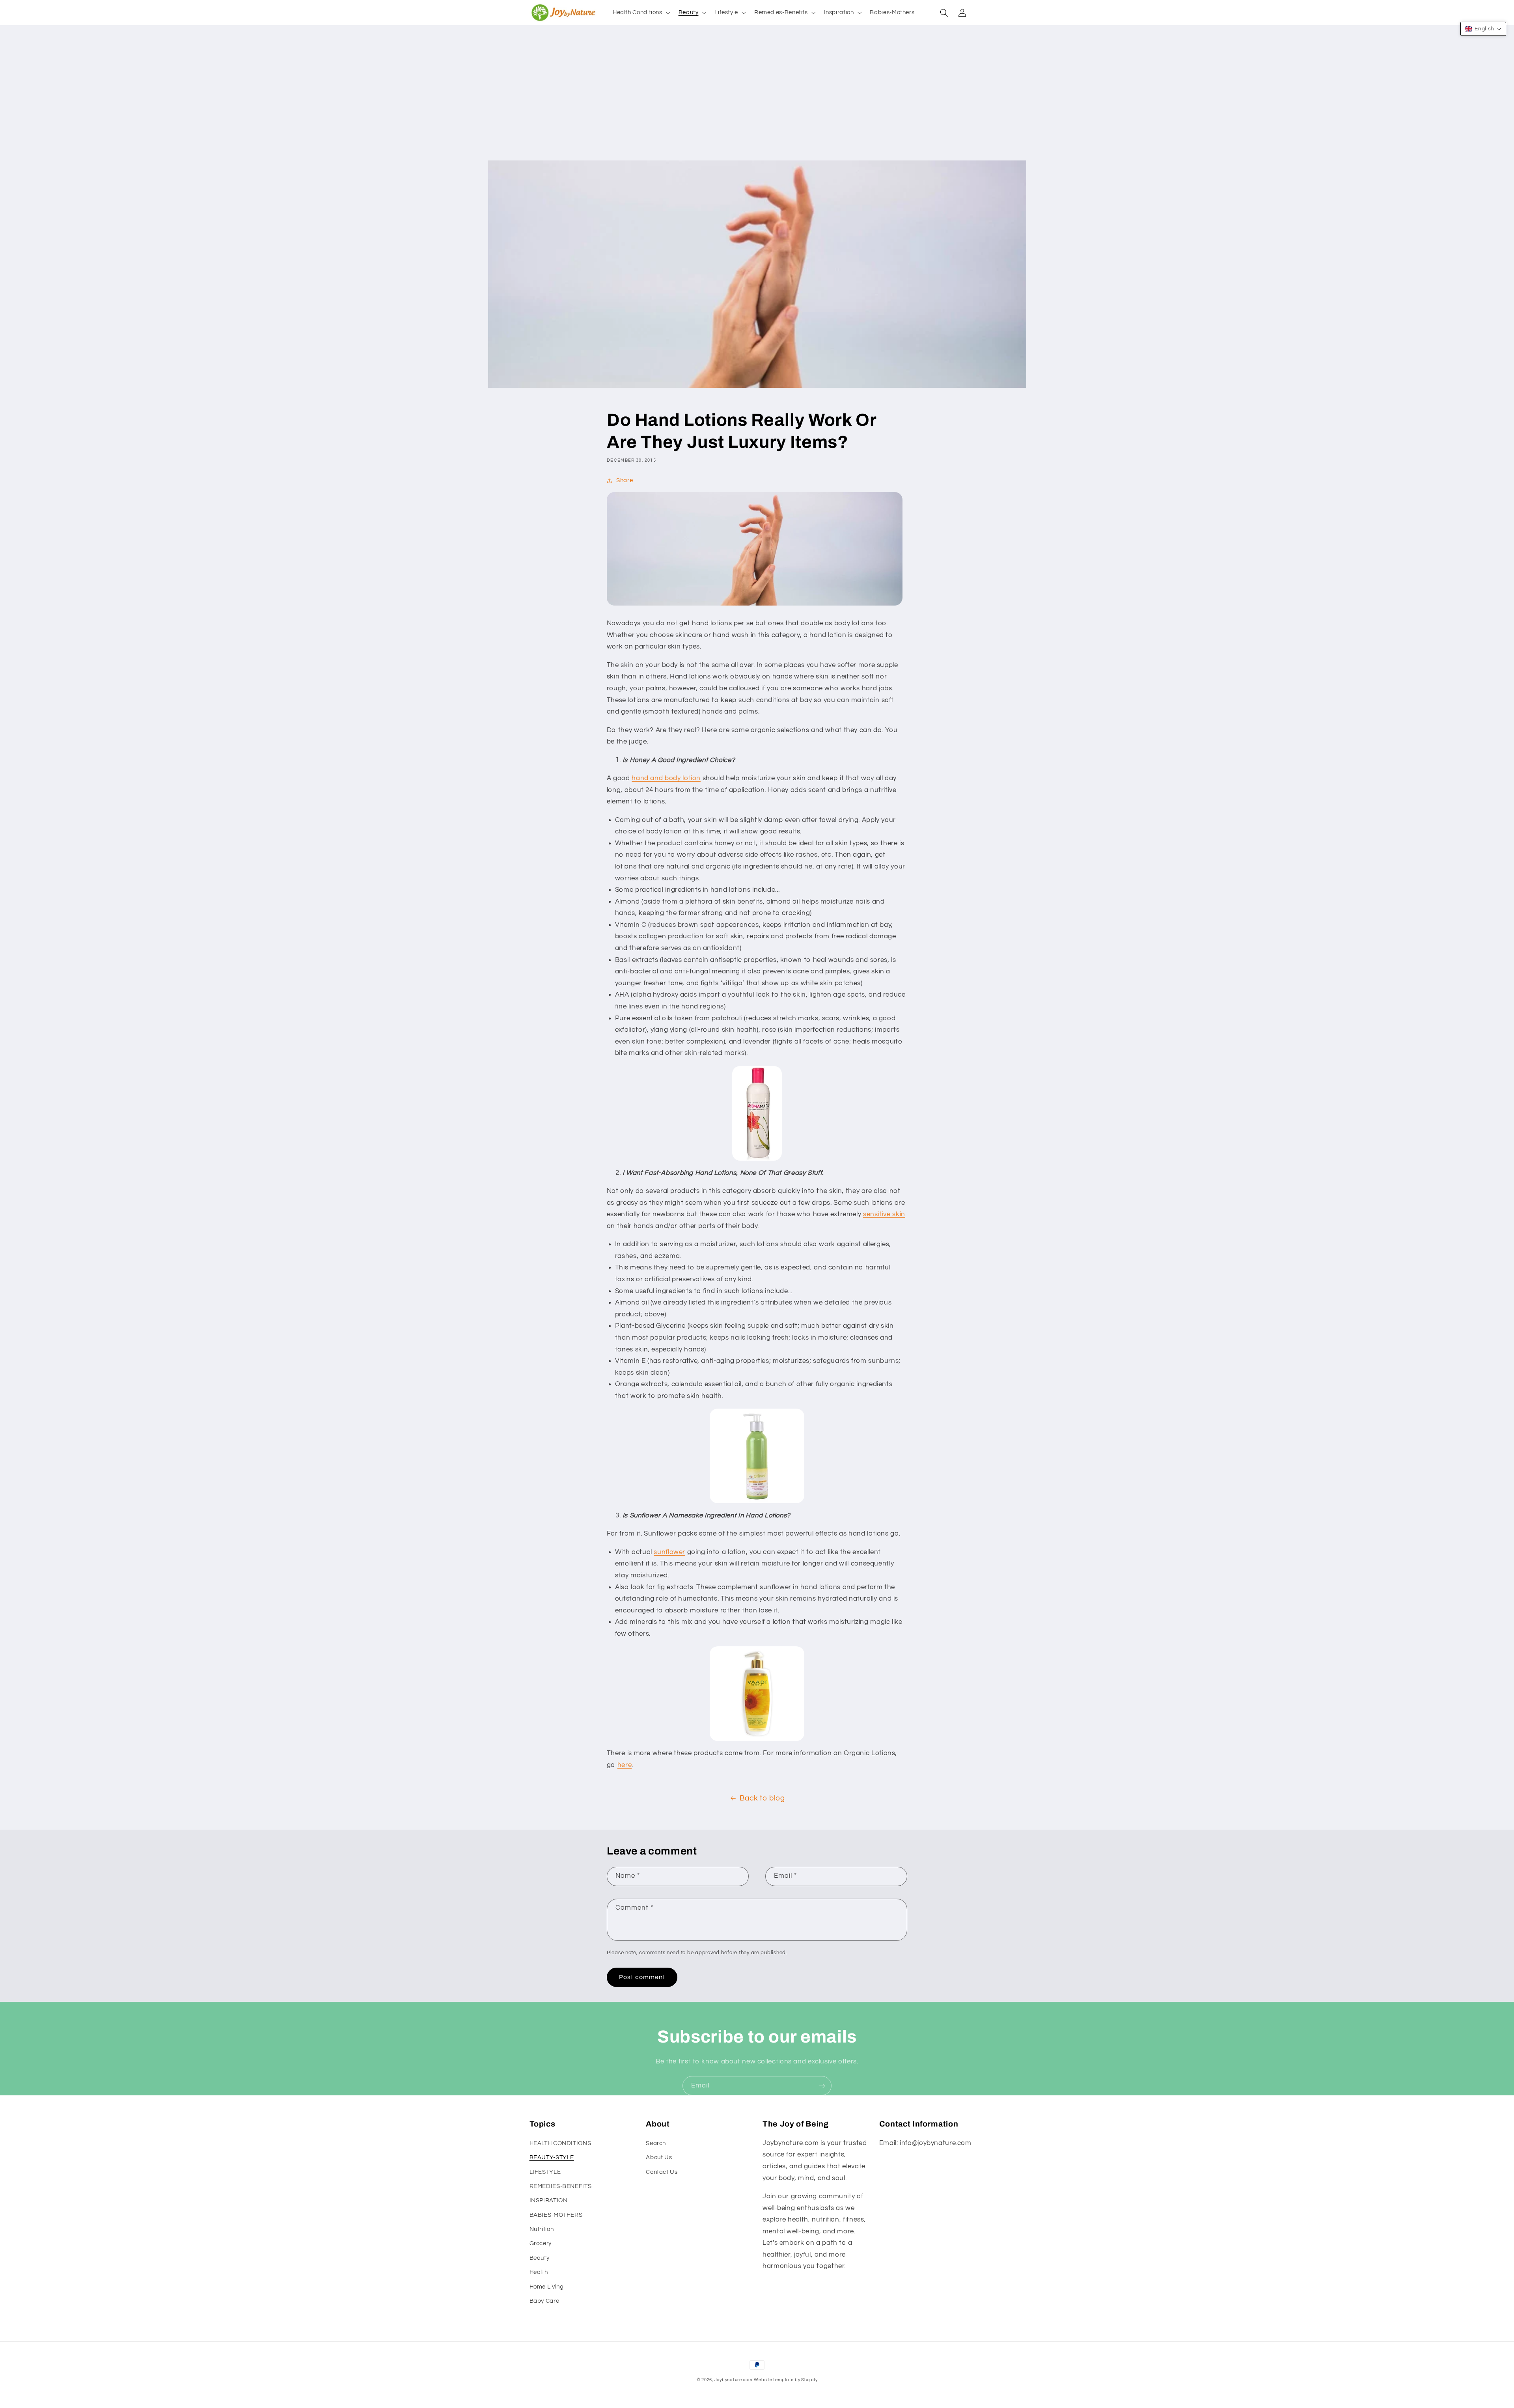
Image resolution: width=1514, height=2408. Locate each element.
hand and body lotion (666, 778)
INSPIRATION (549, 2200)
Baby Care (544, 2301)
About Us (659, 2157)
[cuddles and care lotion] (757, 1456)
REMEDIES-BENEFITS (561, 2186)
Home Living (547, 2287)
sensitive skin (884, 1214)
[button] (640, 13)
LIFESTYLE (545, 2172)
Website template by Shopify (786, 2380)
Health (539, 2272)
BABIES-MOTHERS (556, 2215)
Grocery (541, 2243)
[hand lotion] (757, 1694)
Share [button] (625, 480)
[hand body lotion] (757, 1113)
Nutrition (542, 2229)
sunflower (669, 1552)
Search (656, 2143)
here (625, 1765)
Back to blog (762, 1798)
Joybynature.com (734, 2380)
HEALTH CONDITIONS (560, 2143)
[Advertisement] (757, 101)
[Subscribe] (822, 2086)
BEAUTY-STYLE (552, 2157)
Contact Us (662, 2172)
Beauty (540, 2258)
